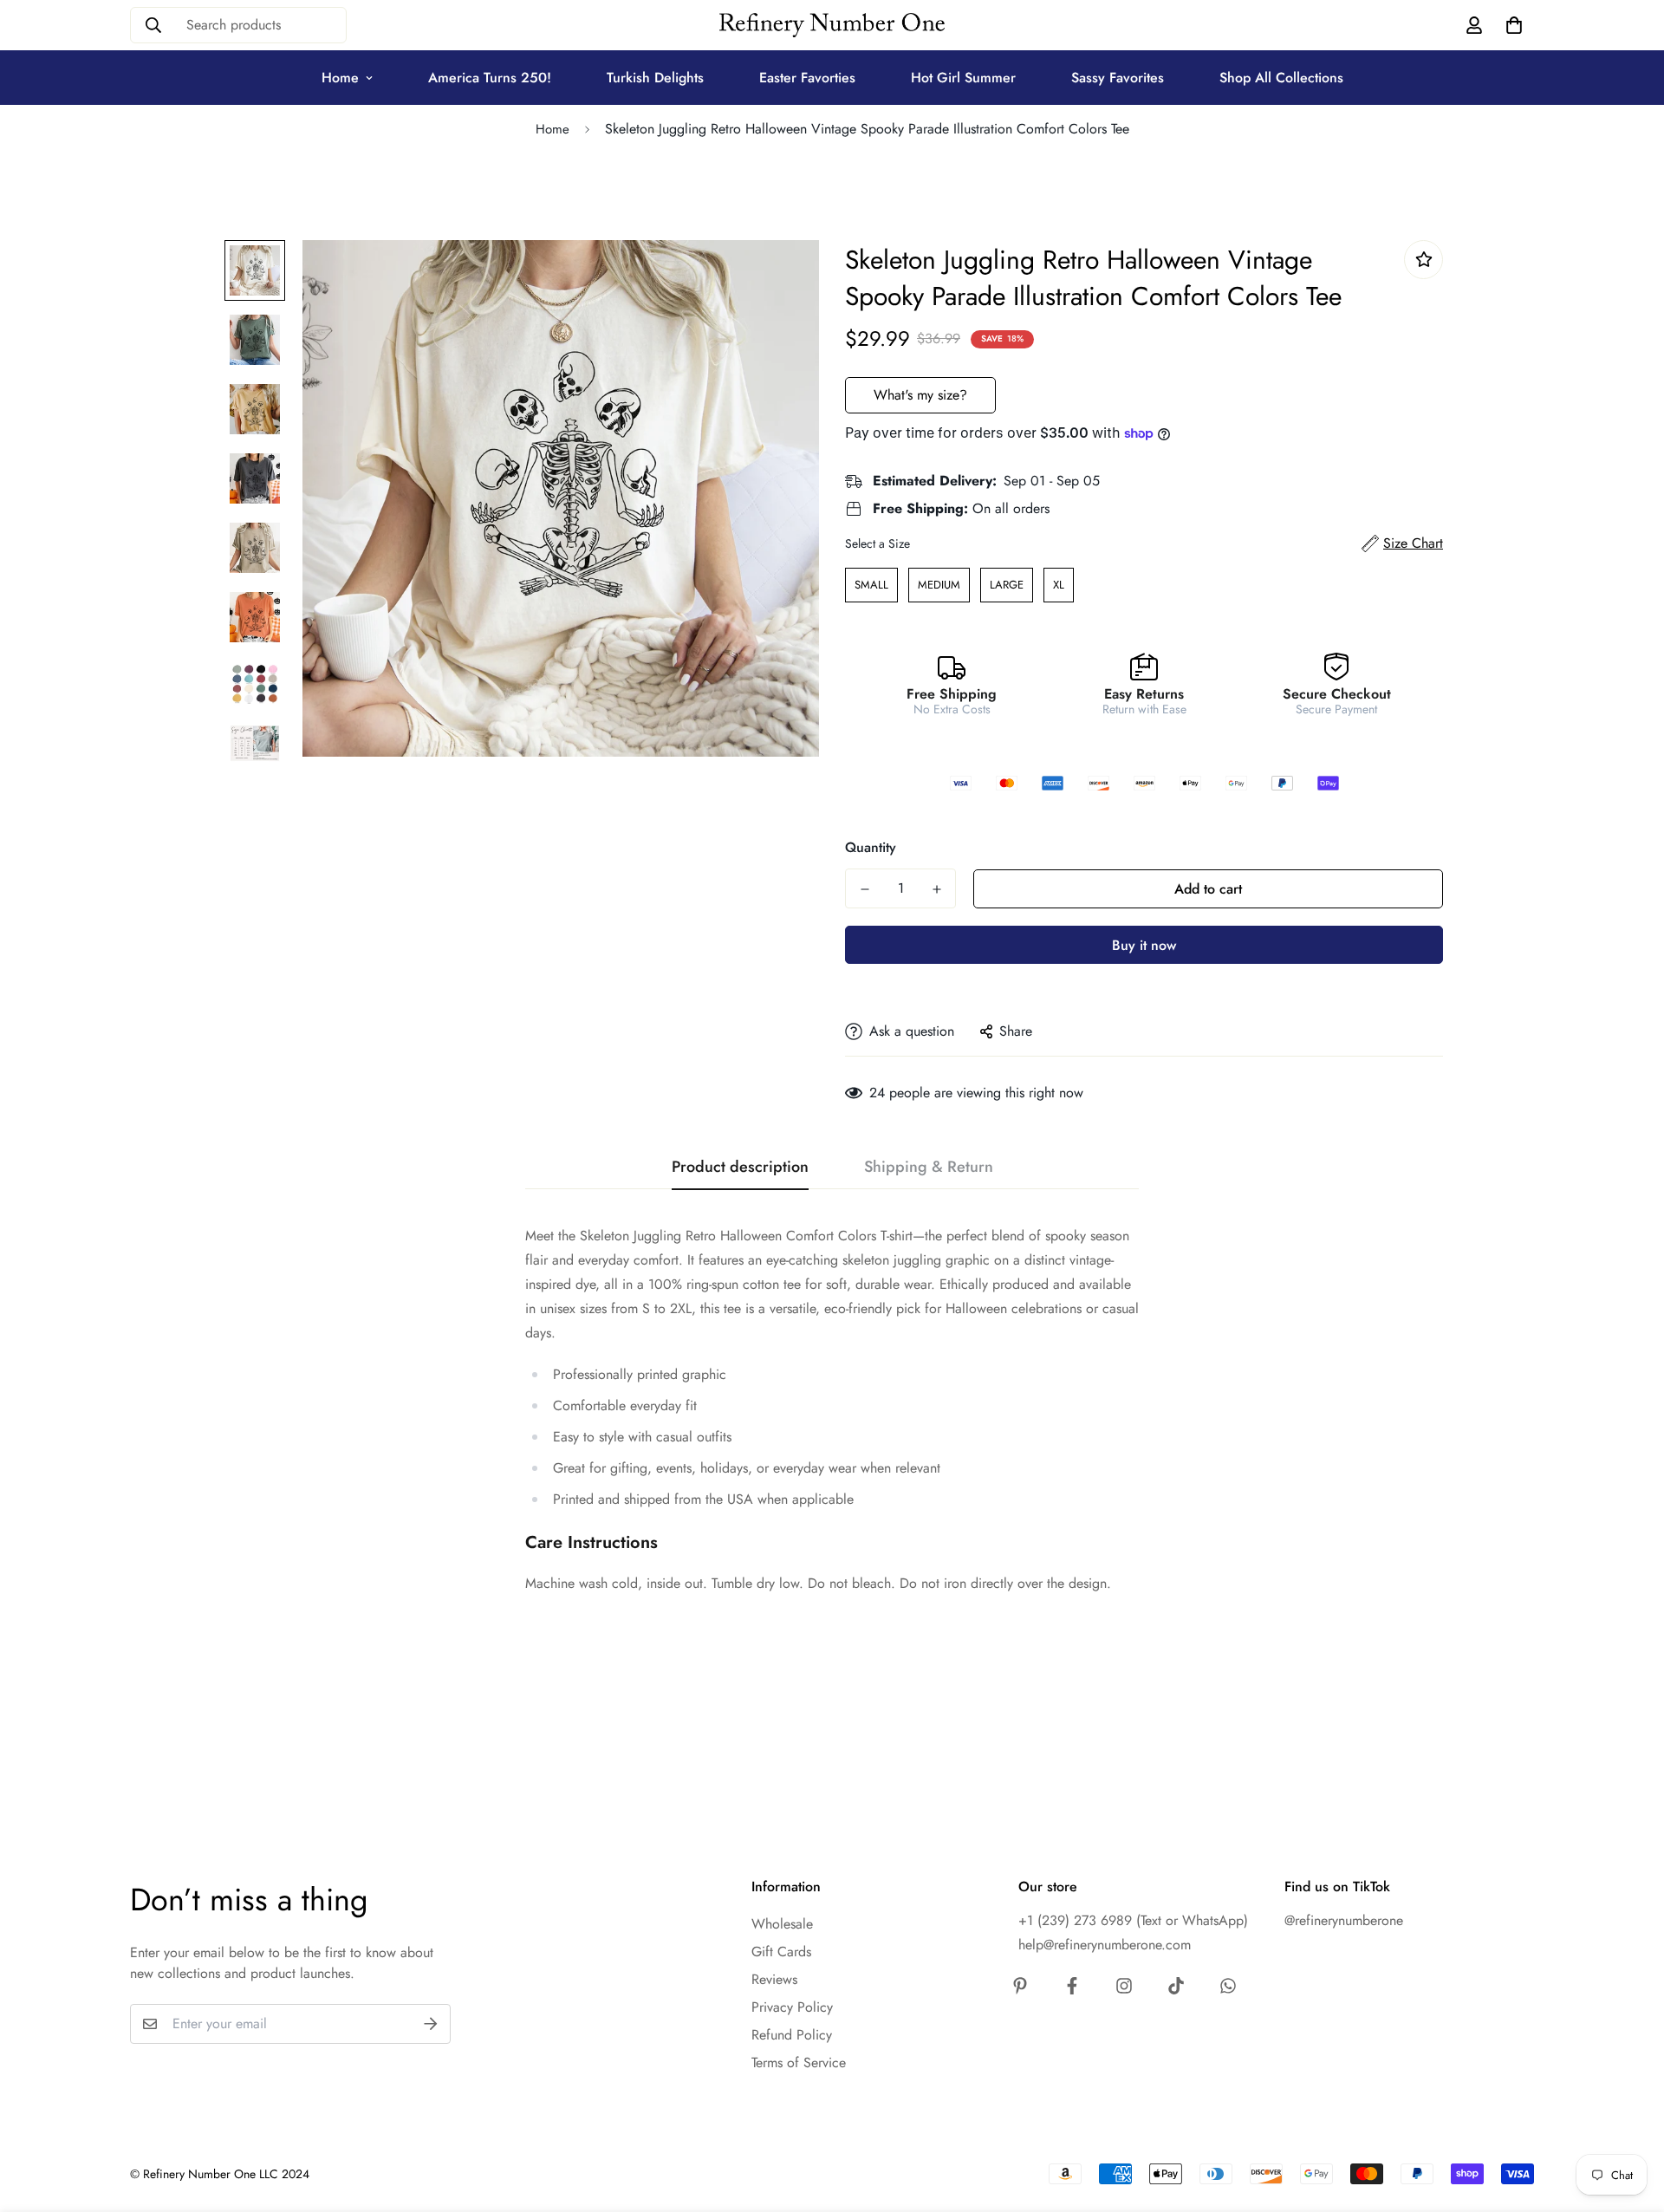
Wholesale (782, 1924)
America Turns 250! (490, 78)
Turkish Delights (655, 78)
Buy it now (1144, 945)
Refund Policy (792, 2035)
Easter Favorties (807, 78)
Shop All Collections (1281, 78)
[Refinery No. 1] (832, 26)
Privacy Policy (792, 2007)
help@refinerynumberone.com (1105, 1945)
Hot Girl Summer (963, 78)
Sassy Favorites (1118, 78)
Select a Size (877, 543)
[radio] (871, 585)
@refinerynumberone (1344, 1920)
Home (340, 78)
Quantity (871, 847)
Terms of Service (799, 2062)
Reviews (774, 1979)
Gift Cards (781, 1952)
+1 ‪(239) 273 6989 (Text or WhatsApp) (1133, 1920)
